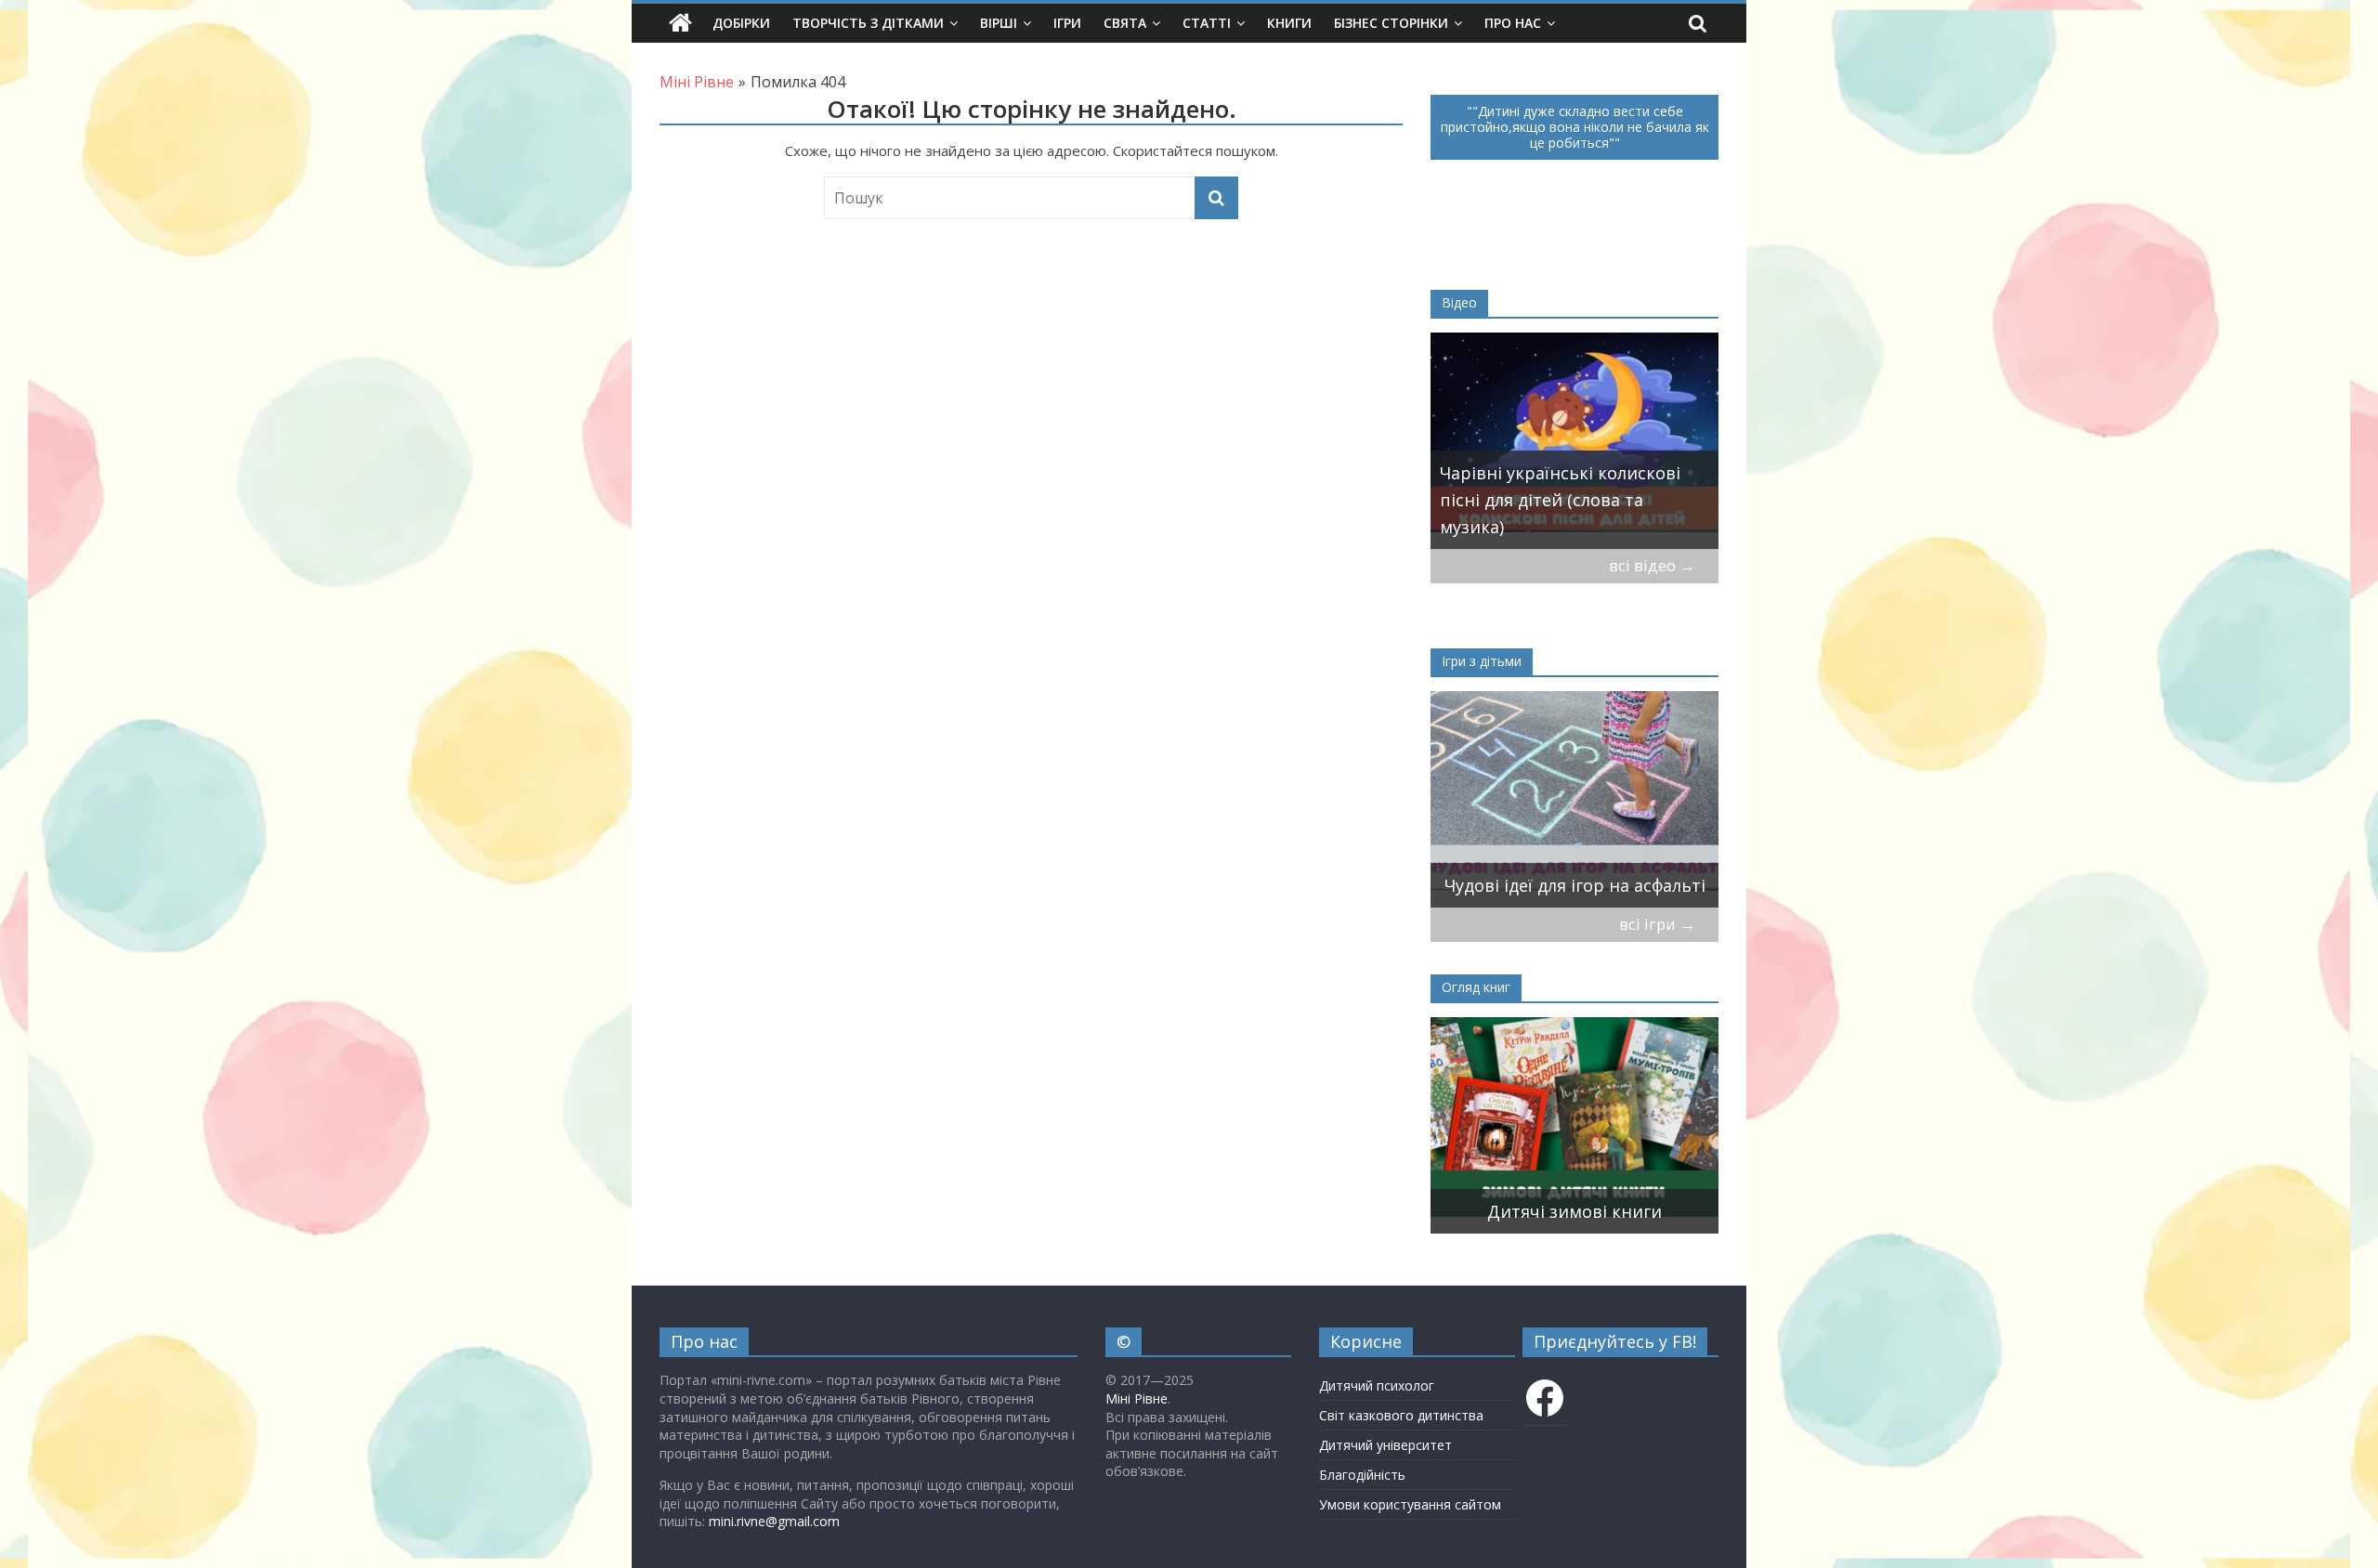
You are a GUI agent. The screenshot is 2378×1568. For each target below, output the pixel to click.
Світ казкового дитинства (1401, 1415)
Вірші (999, 23)
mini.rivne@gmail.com (774, 1521)
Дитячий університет (1385, 1445)
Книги (1289, 23)
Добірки (741, 23)
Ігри (1067, 23)
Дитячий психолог (1377, 1385)
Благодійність (1362, 1475)
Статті (1207, 23)
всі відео (1652, 565)
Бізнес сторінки (1391, 23)
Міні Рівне (1137, 1398)
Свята (1125, 23)
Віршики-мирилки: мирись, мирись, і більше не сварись (1561, 872)
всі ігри (1657, 924)
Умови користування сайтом (1410, 1504)
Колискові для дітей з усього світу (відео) (1559, 513)
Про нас (1513, 23)
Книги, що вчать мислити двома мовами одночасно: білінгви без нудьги (1554, 1184)
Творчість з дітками (868, 23)
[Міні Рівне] (680, 23)
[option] (1574, 441)
